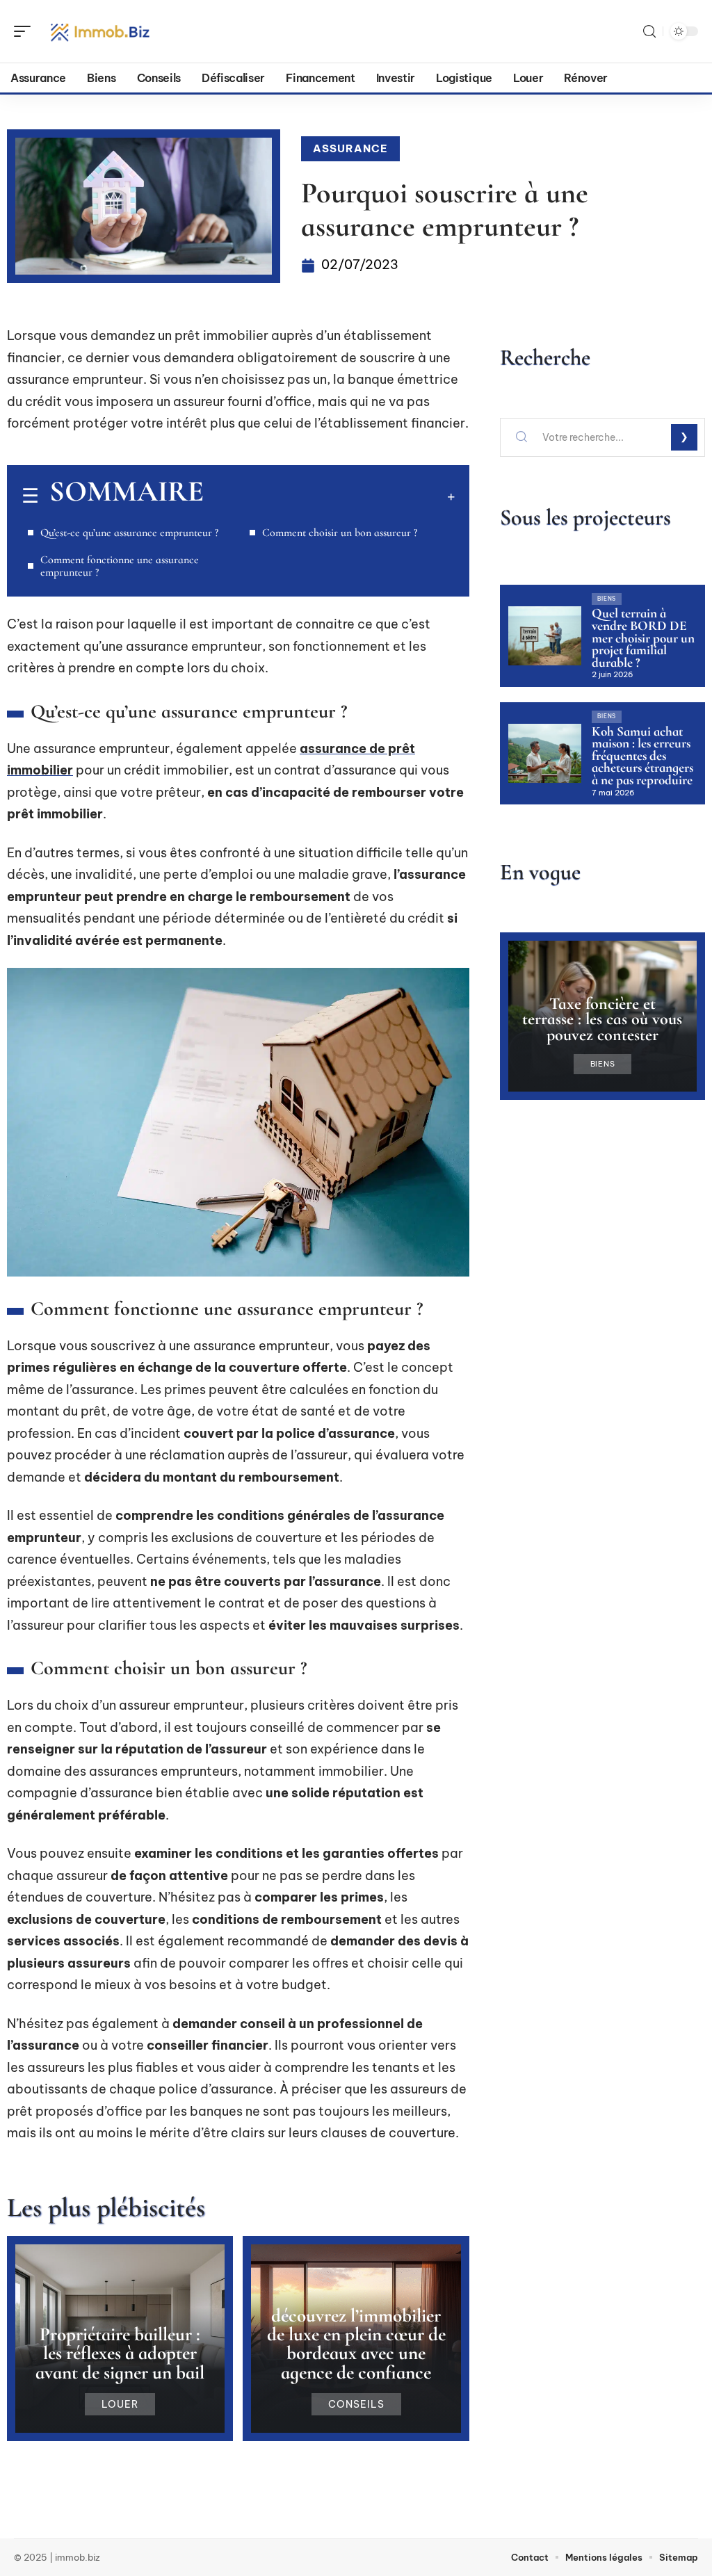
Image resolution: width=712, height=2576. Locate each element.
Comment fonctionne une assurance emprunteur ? (120, 566)
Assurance (350, 148)
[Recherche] (649, 32)
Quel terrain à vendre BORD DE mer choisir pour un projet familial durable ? (643, 638)
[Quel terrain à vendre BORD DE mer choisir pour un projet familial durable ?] (545, 635)
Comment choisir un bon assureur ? (340, 533)
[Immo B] (100, 31)
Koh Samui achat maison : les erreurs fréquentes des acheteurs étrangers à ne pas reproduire (642, 756)
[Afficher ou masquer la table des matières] (329, 496)
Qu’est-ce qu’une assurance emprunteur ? (129, 533)
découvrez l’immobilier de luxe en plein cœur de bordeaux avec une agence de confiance (356, 2344)
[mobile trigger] (26, 31)
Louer (120, 2404)
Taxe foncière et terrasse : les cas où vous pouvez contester (602, 1019)
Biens (607, 599)
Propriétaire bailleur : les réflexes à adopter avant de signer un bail (120, 2353)
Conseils (356, 2404)
